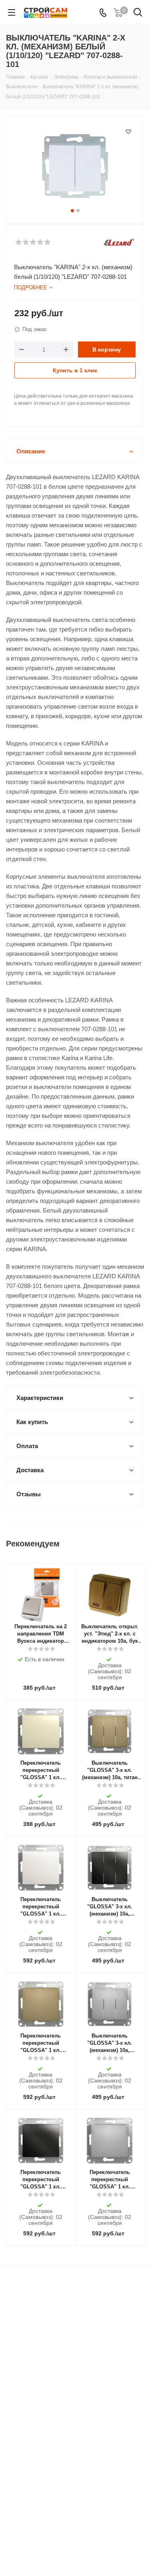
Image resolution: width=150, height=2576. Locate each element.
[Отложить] (128, 132)
